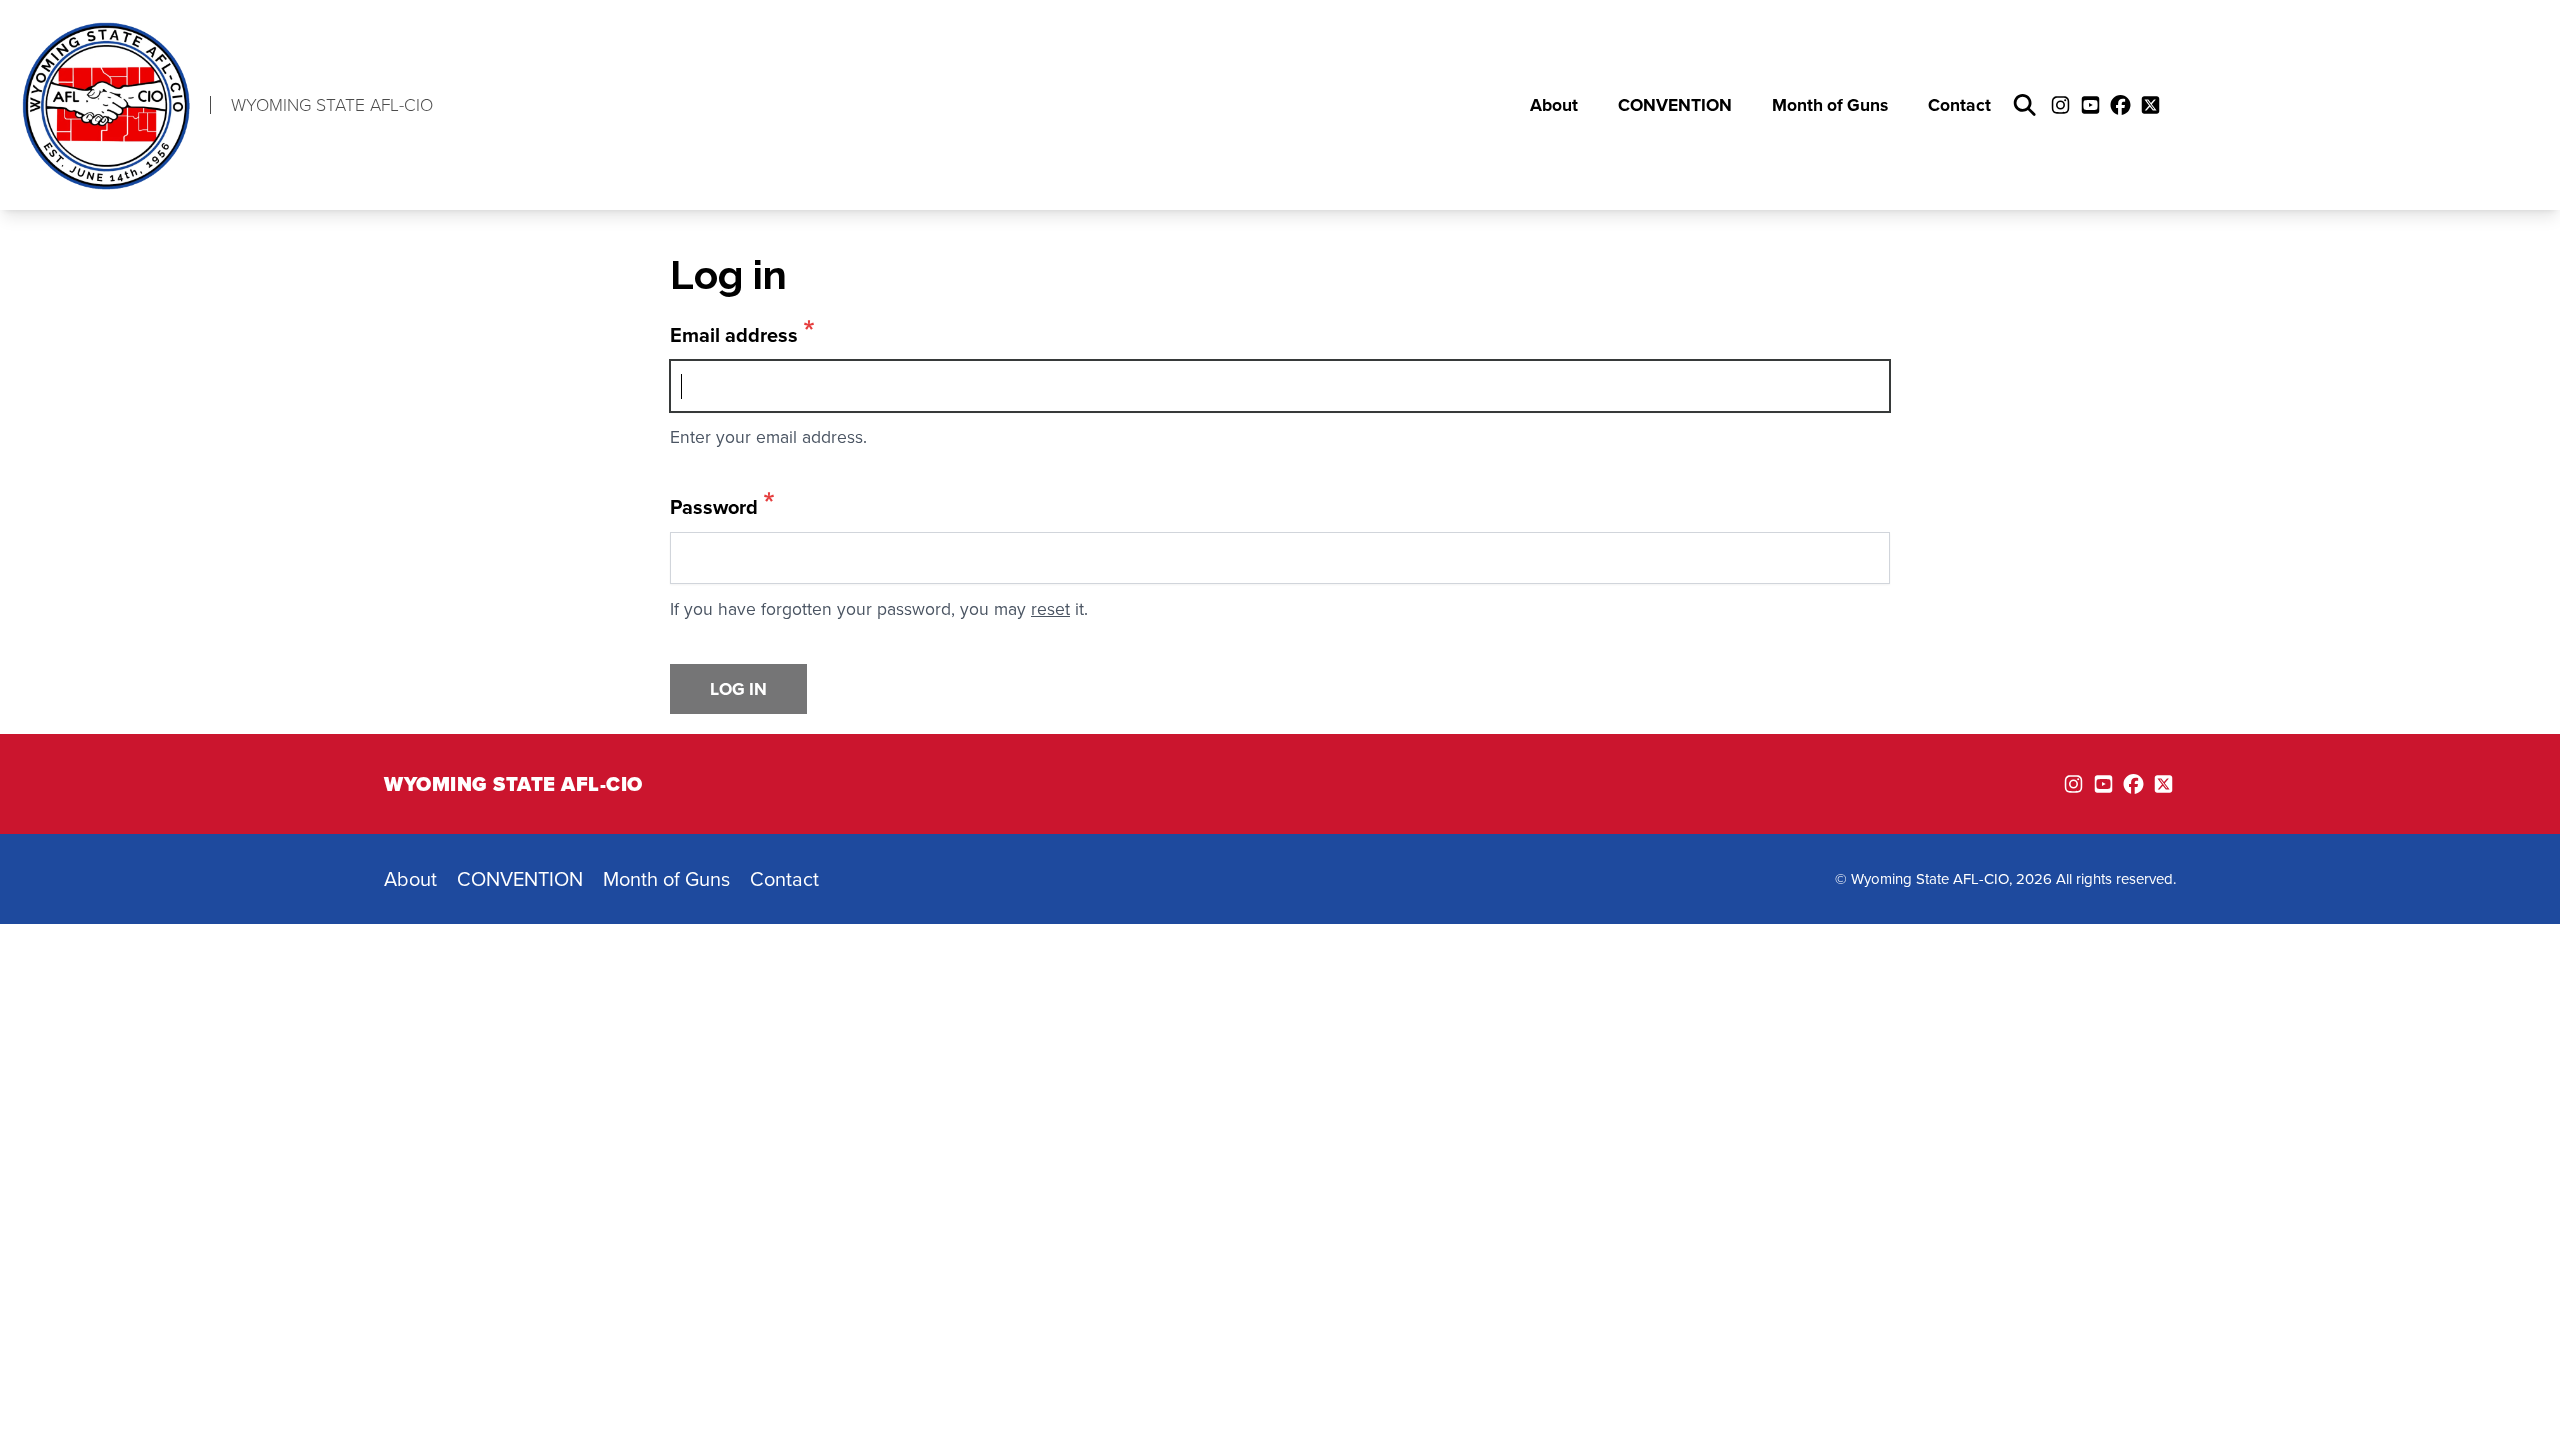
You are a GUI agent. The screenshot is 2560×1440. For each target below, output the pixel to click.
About (1554, 104)
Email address (734, 334)
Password (714, 506)
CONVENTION (1675, 104)
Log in (738, 688)
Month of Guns (1830, 104)
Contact (1959, 104)
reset (1050, 608)
